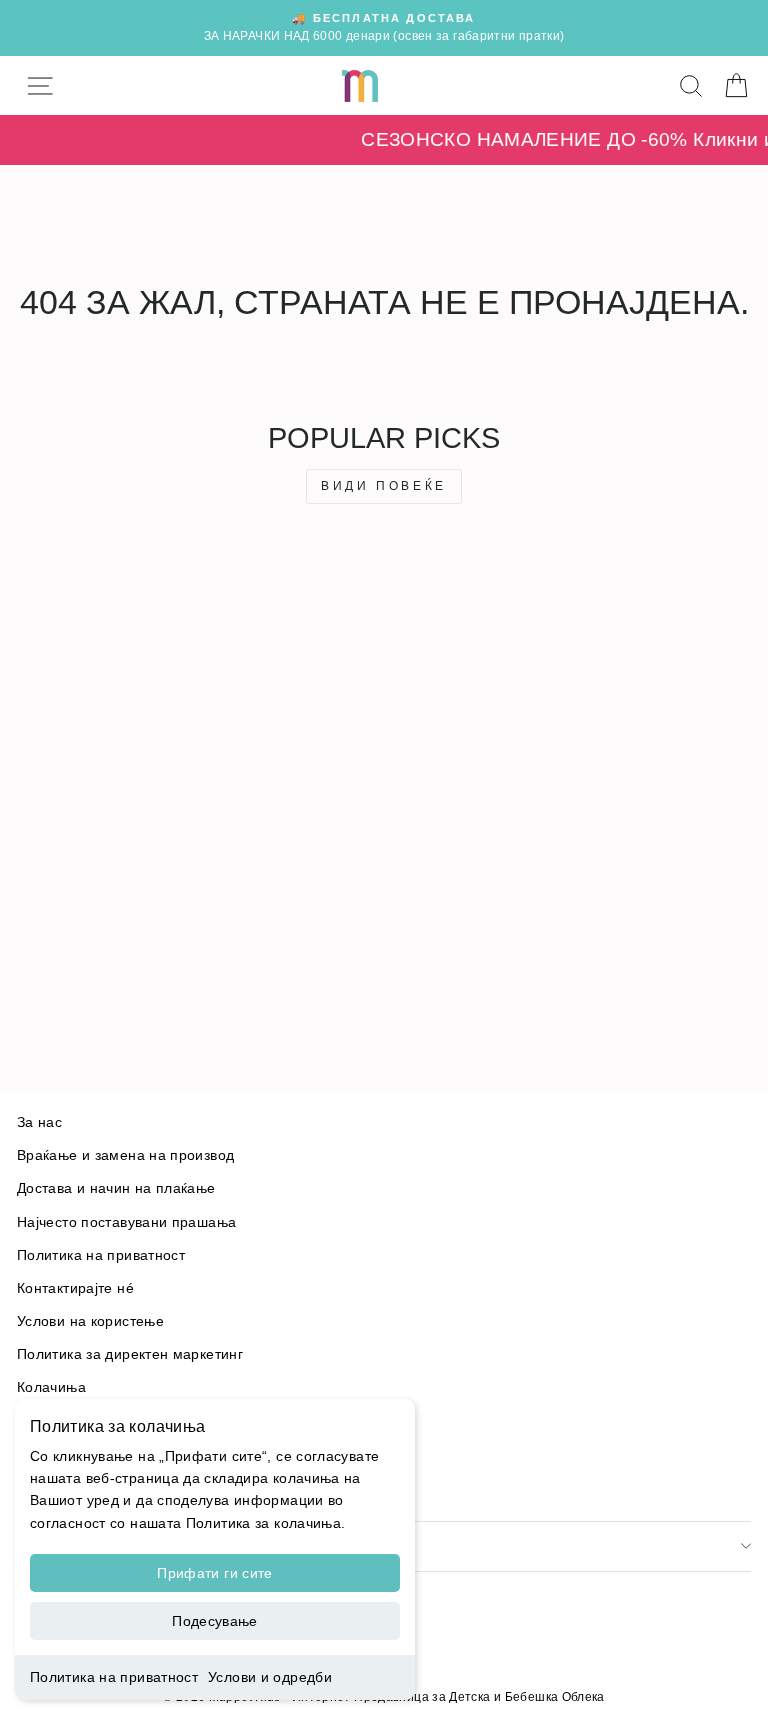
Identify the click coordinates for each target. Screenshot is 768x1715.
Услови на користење (90, 1321)
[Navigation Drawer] (39, 85)
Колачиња (51, 1387)
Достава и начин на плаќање (116, 1188)
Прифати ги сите (214, 1573)
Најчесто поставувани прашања (126, 1222)
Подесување (215, 1621)
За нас (39, 1122)
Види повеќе (384, 486)
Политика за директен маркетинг (130, 1354)
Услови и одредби (270, 1677)
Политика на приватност (114, 1677)
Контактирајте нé (75, 1288)
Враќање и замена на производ (125, 1155)
